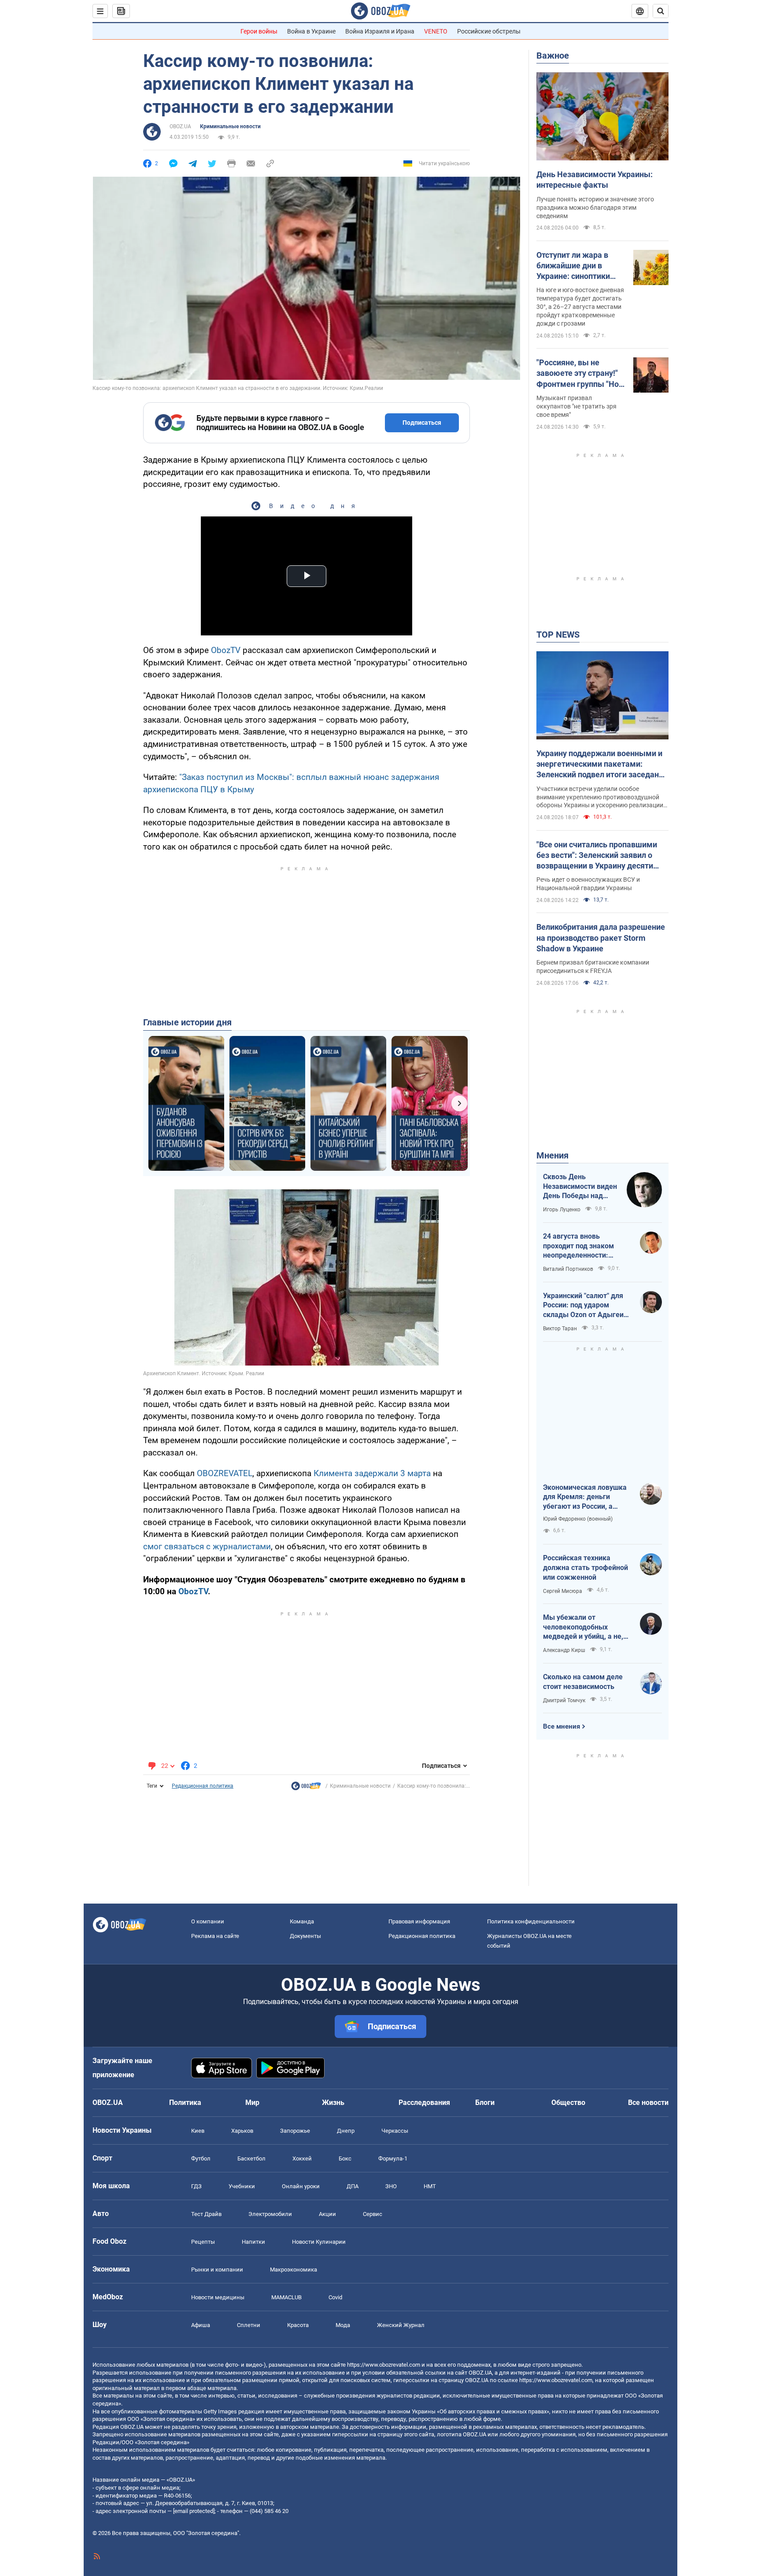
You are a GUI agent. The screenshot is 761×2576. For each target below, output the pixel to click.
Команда (302, 1921)
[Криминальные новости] (306, 1788)
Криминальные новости (230, 126)
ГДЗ (196, 2186)
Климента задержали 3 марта (372, 1473)
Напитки (253, 2242)
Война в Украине (311, 31)
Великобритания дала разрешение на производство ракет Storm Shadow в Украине (601, 938)
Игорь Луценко (562, 1210)
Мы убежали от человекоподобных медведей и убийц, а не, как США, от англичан (583, 1627)
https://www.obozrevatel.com (384, 2365)
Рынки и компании (217, 2270)
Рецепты (203, 2242)
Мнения (552, 1155)
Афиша (201, 2325)
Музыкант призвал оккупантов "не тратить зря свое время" (576, 406)
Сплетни (249, 2325)
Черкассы (395, 2131)
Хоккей (302, 2158)
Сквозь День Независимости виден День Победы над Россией (580, 1187)
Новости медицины (218, 2297)
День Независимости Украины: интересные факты (595, 180)
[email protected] (194, 2511)
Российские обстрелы (489, 31)
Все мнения (562, 1726)
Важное (553, 56)
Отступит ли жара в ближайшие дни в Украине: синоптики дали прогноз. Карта (574, 266)
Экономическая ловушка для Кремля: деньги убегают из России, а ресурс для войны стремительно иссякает (585, 1497)
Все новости (648, 2103)
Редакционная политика (203, 1786)
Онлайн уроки (301, 2186)
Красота (298, 2325)
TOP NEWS (558, 635)
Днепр (346, 2131)
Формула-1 (393, 2158)
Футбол (201, 2158)
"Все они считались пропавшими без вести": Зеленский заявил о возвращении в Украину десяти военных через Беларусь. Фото (597, 856)
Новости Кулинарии (319, 2242)
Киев (198, 2131)
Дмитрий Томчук (564, 1700)
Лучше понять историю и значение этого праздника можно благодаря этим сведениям (595, 208)
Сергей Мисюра (563, 1591)
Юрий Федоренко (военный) (578, 1519)
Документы (305, 1936)
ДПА (353, 2186)
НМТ (430, 2186)
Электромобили (270, 2214)
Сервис (373, 2214)
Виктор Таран (560, 1329)
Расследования (424, 2103)
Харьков (242, 2131)
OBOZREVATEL (225, 1473)
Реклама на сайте (215, 1936)
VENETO (436, 31)
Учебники (242, 2186)
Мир (252, 2103)
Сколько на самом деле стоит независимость (583, 1682)
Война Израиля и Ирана (380, 31)
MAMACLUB (286, 2297)
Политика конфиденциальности (531, 1921)
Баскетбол (251, 2158)
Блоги (485, 2103)
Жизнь (333, 2103)
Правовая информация (419, 1921)
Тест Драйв (206, 2214)
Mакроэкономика (294, 2270)
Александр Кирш (564, 1650)
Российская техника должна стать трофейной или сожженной (586, 1567)
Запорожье (295, 2131)
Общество (568, 2103)
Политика (185, 2103)
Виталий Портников (568, 1269)
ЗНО (391, 2186)
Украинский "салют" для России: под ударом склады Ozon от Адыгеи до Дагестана (583, 1306)
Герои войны (259, 31)
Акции (327, 2214)
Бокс (345, 2158)
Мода (343, 2325)
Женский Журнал (401, 2325)
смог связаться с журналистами (207, 1546)
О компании (208, 1921)
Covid (335, 2297)
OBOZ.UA (180, 126)
